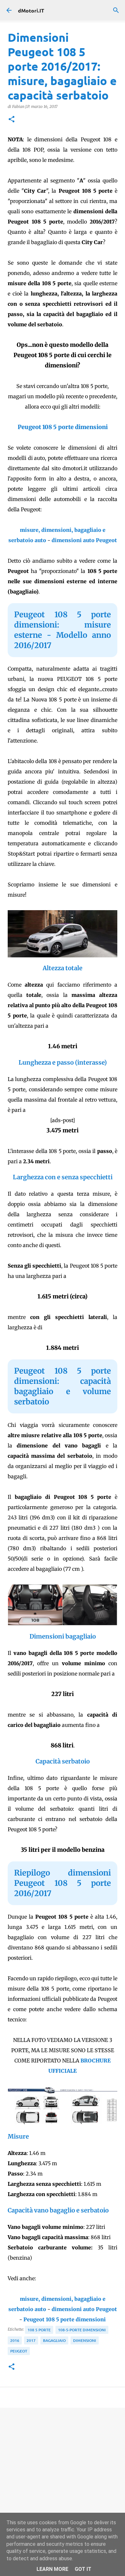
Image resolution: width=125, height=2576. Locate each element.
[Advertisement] (63, 2480)
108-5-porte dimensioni (82, 2330)
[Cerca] (116, 10)
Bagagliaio (54, 2340)
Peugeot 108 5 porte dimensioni (63, 427)
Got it (83, 2569)
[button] (12, 120)
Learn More (52, 2569)
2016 (15, 2340)
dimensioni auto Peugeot (84, 540)
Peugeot (19, 2351)
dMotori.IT (31, 10)
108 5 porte (39, 2330)
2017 (31, 2340)
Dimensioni (85, 2340)
